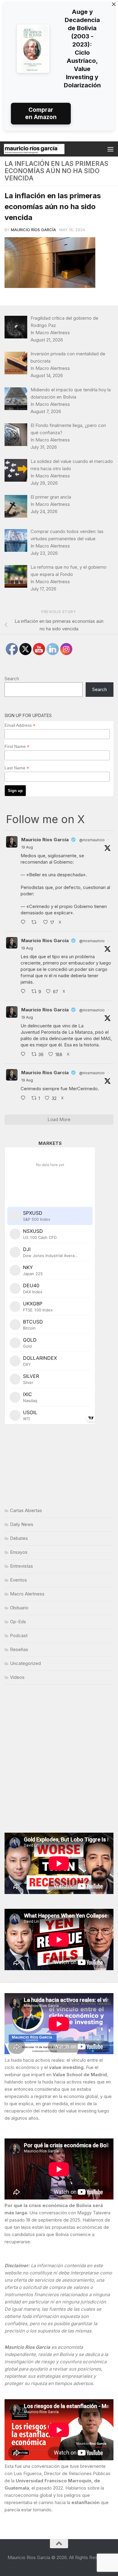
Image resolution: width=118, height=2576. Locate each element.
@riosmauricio (92, 840)
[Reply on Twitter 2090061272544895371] (25, 992)
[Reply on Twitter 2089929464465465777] (25, 1098)
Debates (19, 1538)
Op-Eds (18, 1622)
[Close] (114, 4)
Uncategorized (25, 1663)
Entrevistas (21, 1566)
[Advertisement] (59, 1759)
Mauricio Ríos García (33, 230)
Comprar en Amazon (41, 113)
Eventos (18, 1580)
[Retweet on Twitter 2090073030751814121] (36, 923)
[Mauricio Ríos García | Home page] (44, 149)
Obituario (19, 1608)
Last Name (17, 768)
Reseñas (19, 1649)
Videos (17, 1677)
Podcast (19, 1635)
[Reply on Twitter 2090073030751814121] (25, 923)
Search (12, 679)
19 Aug (27, 847)
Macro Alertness (27, 1594)
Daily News (22, 1524)
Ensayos (19, 1552)
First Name (17, 747)
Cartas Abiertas (26, 1510)
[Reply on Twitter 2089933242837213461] (25, 1055)
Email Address (20, 725)
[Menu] (110, 149)
